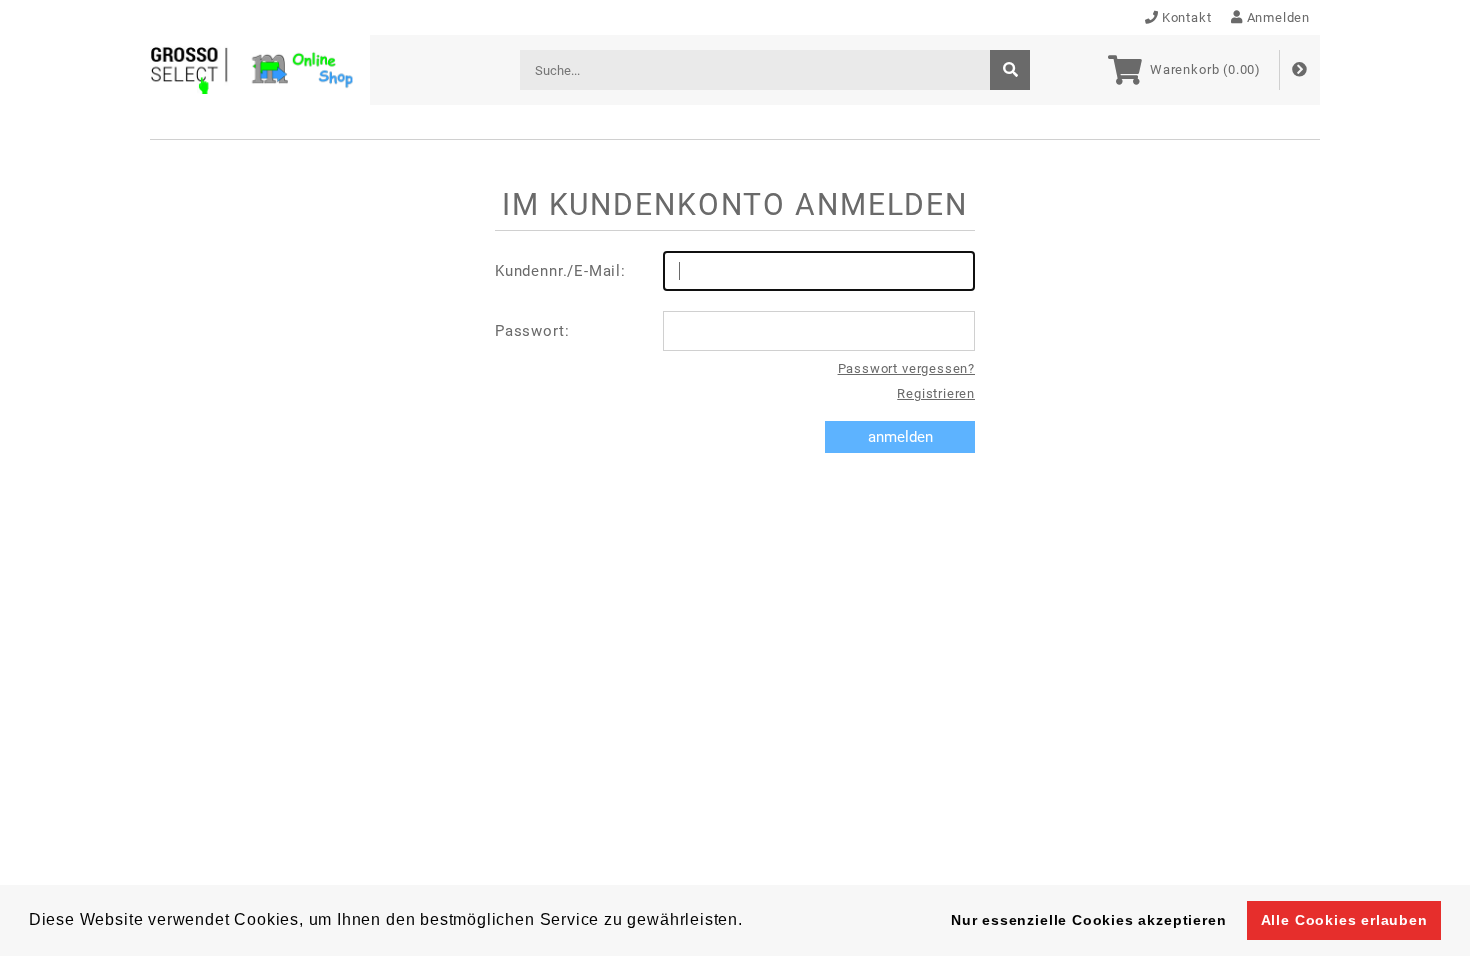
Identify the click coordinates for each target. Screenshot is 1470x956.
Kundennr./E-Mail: (560, 271)
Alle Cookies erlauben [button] (1344, 920)
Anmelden (1278, 17)
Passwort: (532, 331)
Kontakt (1187, 17)
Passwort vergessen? (906, 368)
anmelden (900, 437)
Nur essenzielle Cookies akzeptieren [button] (1088, 920)
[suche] (1010, 70)
